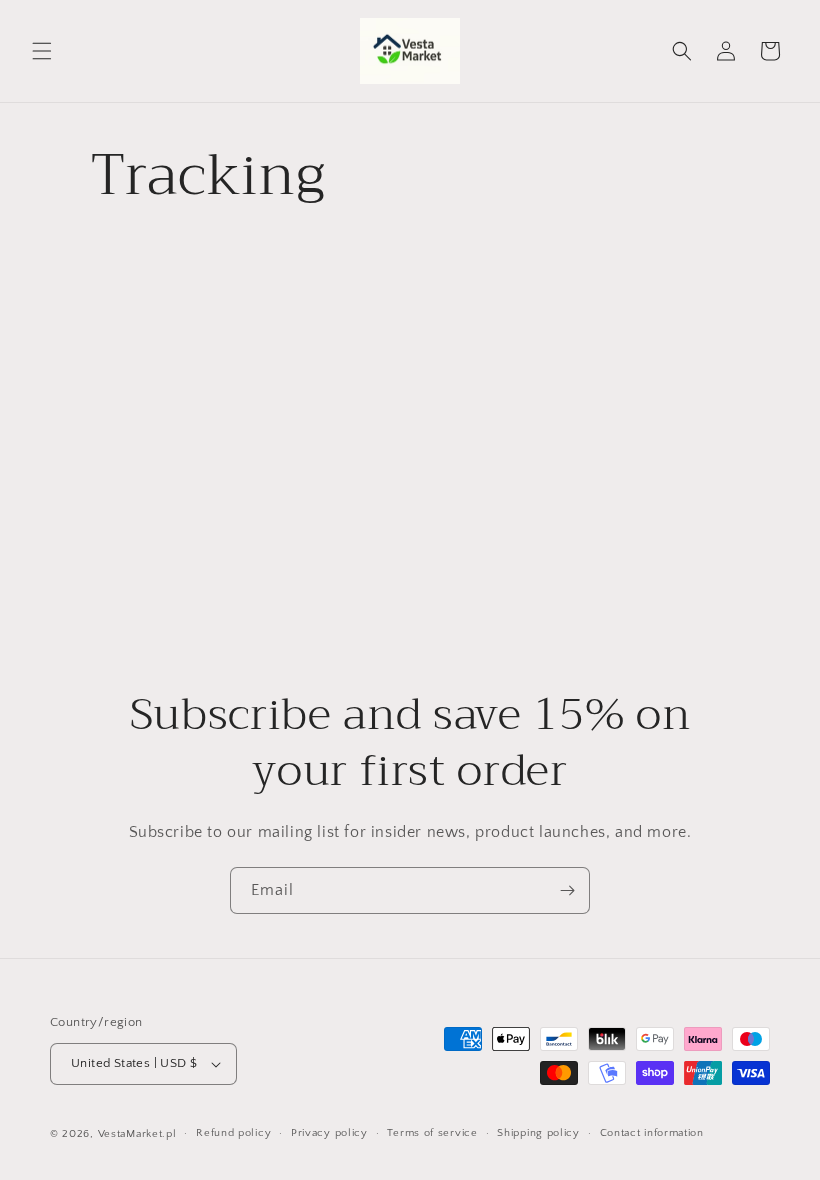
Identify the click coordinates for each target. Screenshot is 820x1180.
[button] (42, 51)
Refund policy (233, 1133)
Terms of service (432, 1133)
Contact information (652, 1133)
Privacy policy (329, 1133)
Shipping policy (538, 1133)
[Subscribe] (567, 890)
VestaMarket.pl (137, 1134)
